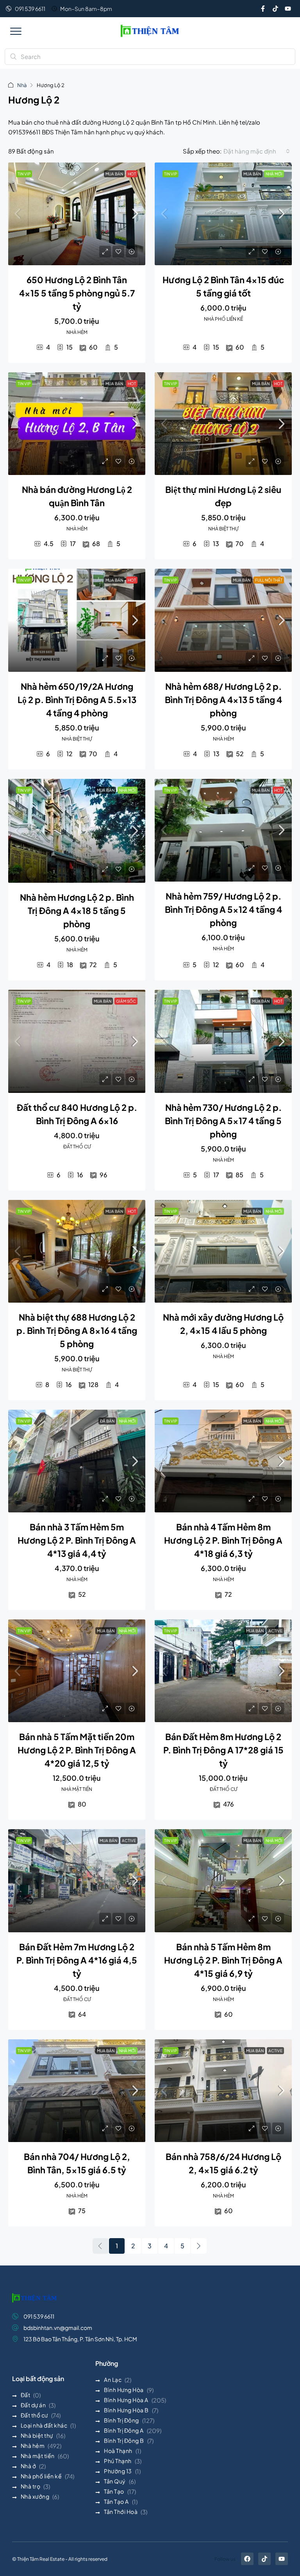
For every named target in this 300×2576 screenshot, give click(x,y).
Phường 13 (118, 2471)
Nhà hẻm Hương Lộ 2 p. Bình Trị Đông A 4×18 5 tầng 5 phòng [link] (77, 910)
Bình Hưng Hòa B (126, 2410)
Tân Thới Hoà (121, 2512)
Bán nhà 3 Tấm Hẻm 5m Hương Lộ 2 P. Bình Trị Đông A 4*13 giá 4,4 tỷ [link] (77, 1540)
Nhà (22, 85)
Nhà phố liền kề (41, 2476)
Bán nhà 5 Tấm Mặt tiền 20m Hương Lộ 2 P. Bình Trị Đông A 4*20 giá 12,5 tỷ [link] (77, 1750)
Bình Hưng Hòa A (126, 2400)
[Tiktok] (275, 9)
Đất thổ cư (34, 2415)
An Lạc (113, 2380)
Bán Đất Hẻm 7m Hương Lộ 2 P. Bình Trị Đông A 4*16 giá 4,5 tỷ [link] (77, 1960)
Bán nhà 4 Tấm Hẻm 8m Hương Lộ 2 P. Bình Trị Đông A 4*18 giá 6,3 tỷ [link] (223, 1540)
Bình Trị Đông (121, 2420)
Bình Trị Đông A (124, 2430)
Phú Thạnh (118, 2461)
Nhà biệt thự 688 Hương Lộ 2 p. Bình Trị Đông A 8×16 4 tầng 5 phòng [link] (77, 1330)
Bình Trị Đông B (124, 2440)
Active (275, 1631)
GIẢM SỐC (126, 1001)
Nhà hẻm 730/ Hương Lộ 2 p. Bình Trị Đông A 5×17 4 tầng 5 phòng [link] (223, 1121)
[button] (16, 31)
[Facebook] (247, 2559)
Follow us (225, 2559)
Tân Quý (115, 2481)
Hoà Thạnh (118, 2451)
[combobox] (257, 151)
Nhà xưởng (35, 2496)
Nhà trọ (31, 2486)
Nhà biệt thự (37, 2435)
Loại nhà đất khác (44, 2425)
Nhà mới (274, 174)
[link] (77, 214)
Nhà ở (29, 2466)
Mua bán (114, 174)
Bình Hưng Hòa (124, 2390)
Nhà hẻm (33, 2446)
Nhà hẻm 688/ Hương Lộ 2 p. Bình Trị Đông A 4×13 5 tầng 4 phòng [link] (223, 700)
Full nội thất (269, 580)
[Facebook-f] (263, 9)
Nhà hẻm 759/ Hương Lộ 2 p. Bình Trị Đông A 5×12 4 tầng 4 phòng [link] (223, 909)
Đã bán (107, 1421)
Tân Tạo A (116, 2501)
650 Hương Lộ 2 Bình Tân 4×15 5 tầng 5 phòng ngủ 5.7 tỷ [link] (77, 293)
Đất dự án (33, 2405)
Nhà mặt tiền (38, 2456)
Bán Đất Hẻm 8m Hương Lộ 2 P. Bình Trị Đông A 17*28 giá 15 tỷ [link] (223, 1750)
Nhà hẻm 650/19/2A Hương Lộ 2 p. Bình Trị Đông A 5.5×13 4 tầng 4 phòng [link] (77, 700)
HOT (132, 174)
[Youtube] (288, 9)
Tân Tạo (114, 2491)
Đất (26, 2395)
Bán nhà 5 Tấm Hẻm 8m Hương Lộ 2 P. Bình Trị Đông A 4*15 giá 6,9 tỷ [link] (223, 1960)
